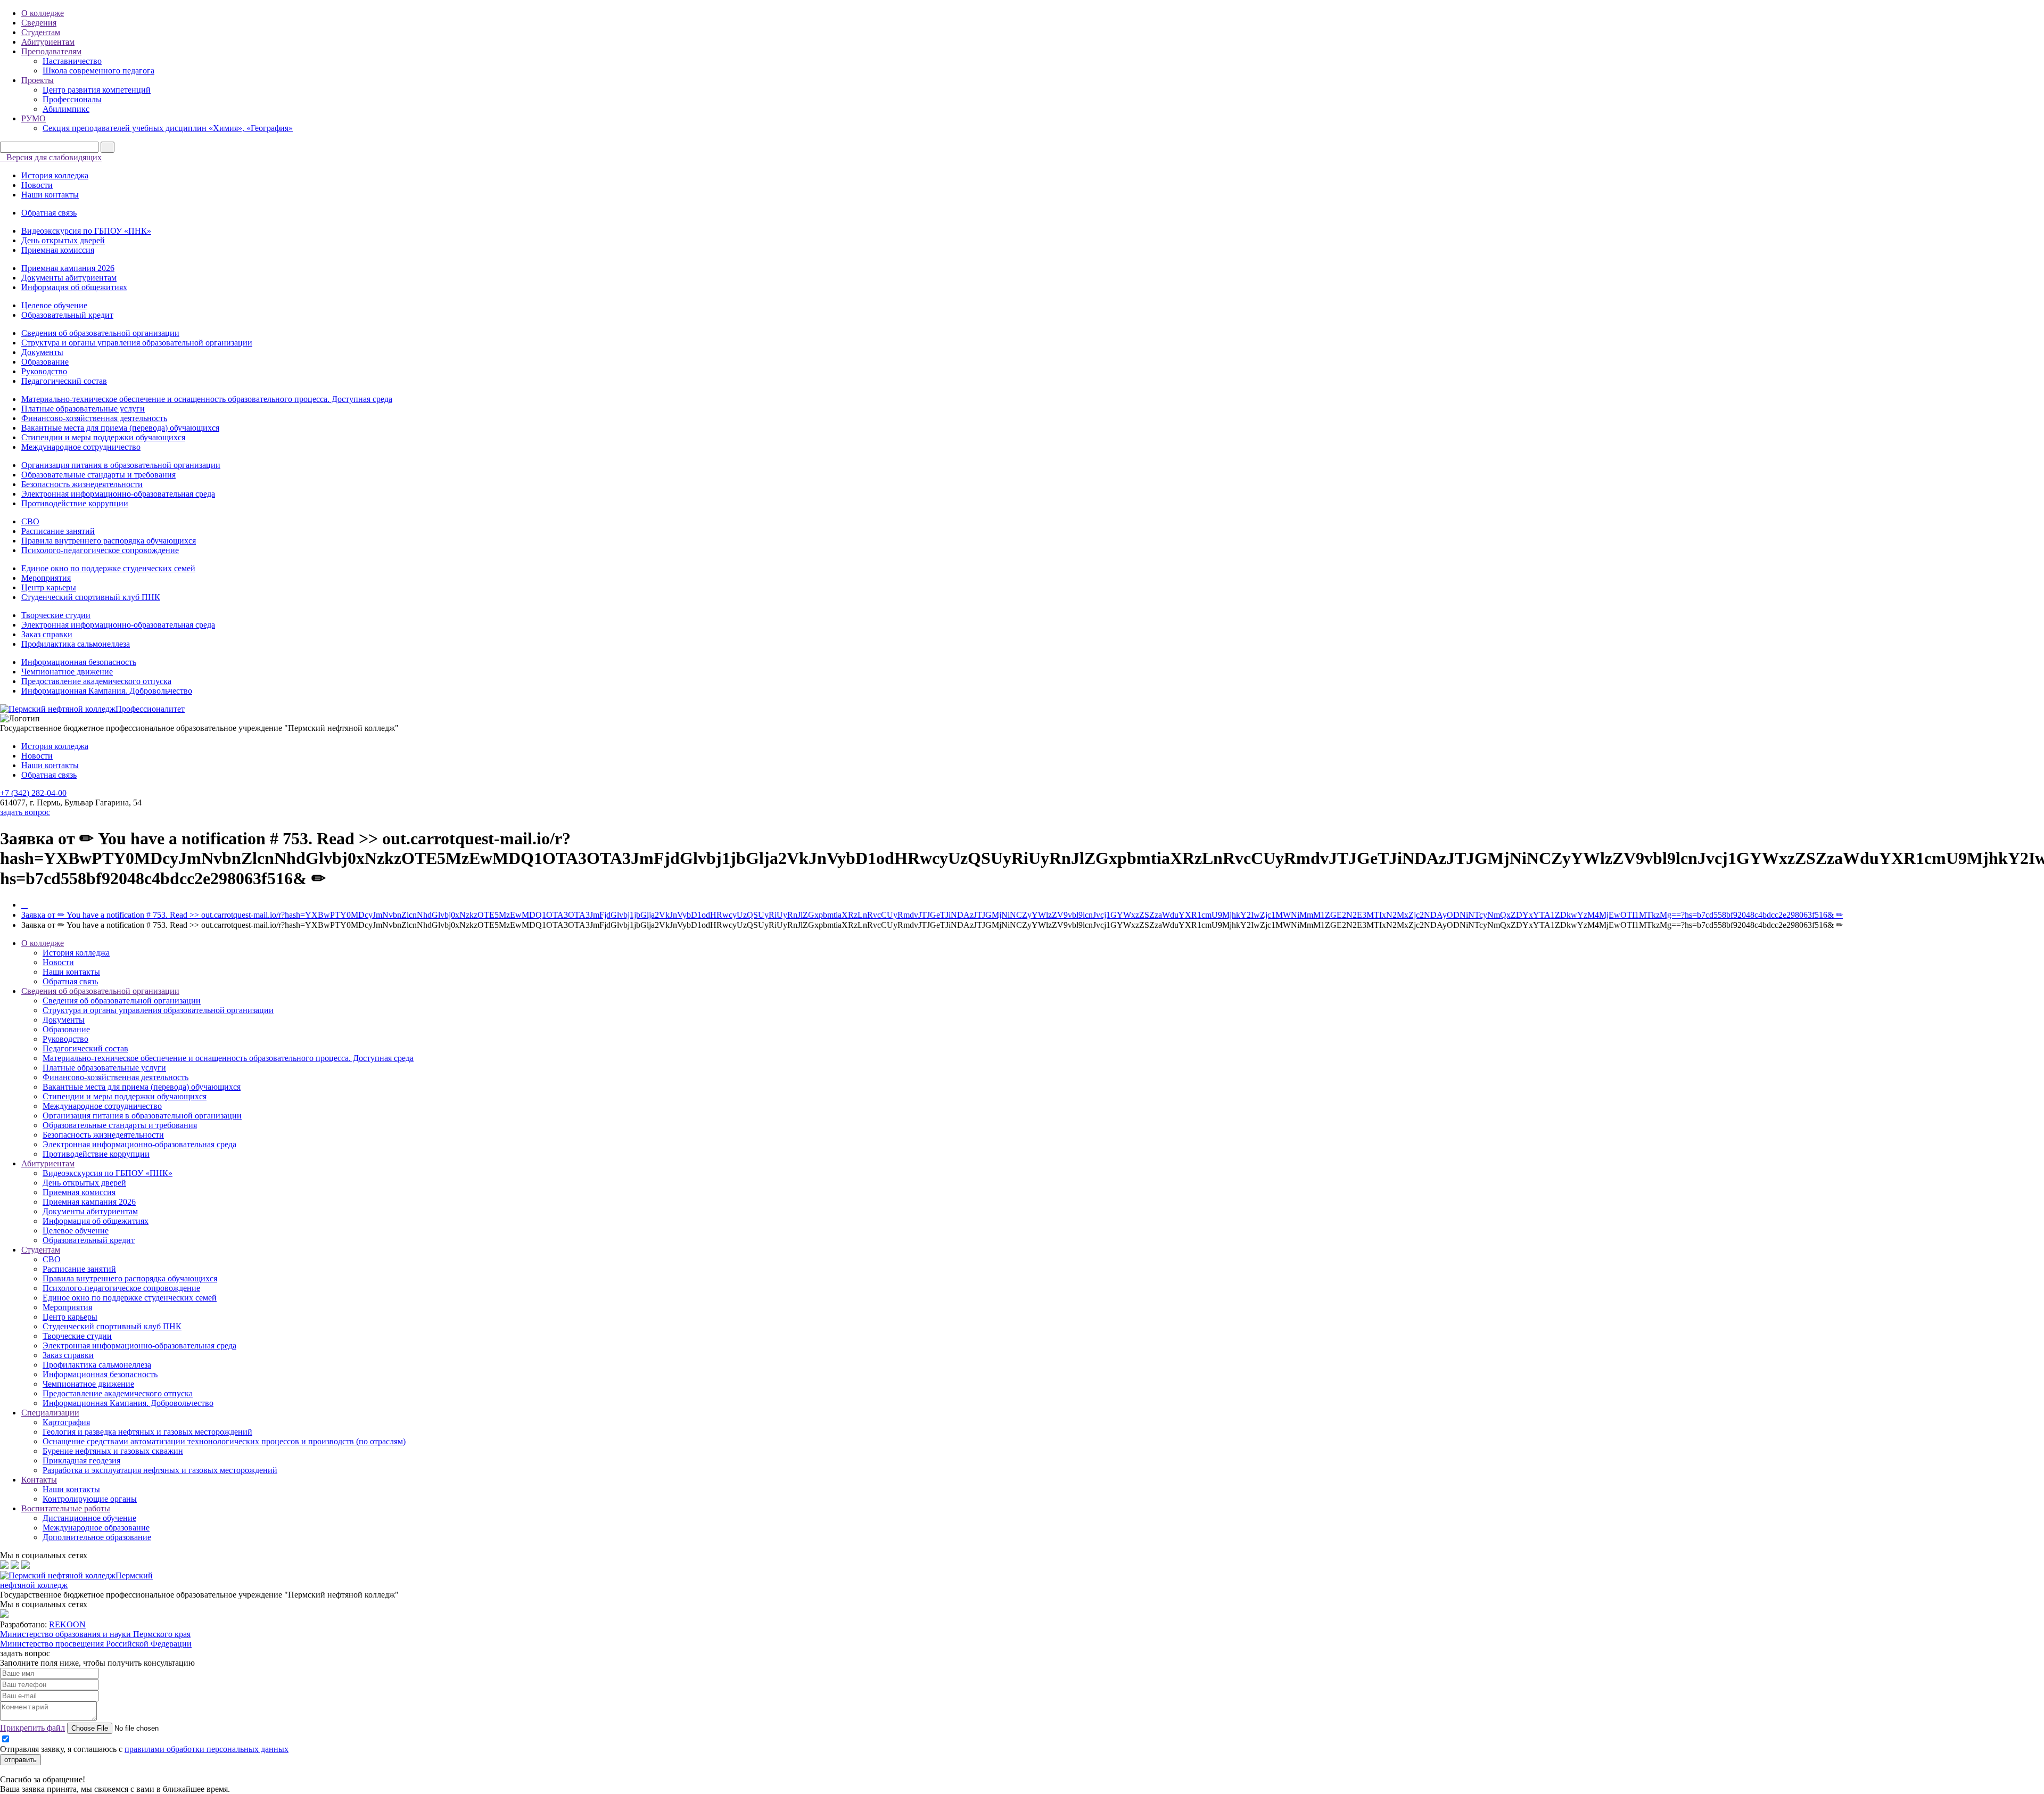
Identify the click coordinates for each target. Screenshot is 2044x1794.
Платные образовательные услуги (83, 409)
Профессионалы (72, 99)
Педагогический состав (64, 381)
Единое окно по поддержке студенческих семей (108, 568)
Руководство (44, 371)
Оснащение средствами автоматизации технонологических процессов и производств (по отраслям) (224, 1441)
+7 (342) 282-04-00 (33, 793)
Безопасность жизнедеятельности (82, 484)
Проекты (38, 80)
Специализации (50, 1413)
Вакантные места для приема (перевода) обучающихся (120, 428)
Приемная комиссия (58, 250)
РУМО (34, 118)
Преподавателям (51, 51)
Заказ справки (47, 634)
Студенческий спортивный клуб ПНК (91, 597)
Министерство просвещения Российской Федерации (96, 1644)
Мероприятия (46, 578)
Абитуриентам (48, 42)
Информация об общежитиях (74, 287)
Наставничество (72, 61)
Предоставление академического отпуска (96, 681)
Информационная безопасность (79, 662)
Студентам (41, 32)
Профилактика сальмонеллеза (76, 644)
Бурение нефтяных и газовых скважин (113, 1451)
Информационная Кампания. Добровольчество (107, 691)
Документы (42, 352)
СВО (30, 521)
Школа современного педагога (98, 71)
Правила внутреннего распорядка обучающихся (109, 541)
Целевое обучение (54, 305)
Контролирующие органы (90, 1499)
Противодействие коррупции (75, 503)
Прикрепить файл (32, 1728)
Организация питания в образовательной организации (121, 465)
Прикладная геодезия (81, 1460)
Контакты (39, 1480)
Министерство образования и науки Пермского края (95, 1634)
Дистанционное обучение (89, 1518)
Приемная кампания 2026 (68, 268)
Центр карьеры (49, 587)
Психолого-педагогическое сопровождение (100, 550)
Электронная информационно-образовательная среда (118, 494)
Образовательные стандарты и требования (98, 475)
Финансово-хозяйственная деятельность (94, 418)
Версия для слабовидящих (54, 157)
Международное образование (96, 1528)
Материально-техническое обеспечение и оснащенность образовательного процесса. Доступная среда (207, 399)
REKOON (67, 1624)
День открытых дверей (63, 240)
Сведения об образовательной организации (100, 333)
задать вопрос (25, 812)
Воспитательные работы (66, 1508)
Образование (45, 362)
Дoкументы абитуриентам (69, 278)
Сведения (39, 23)
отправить (20, 1760)
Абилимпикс (66, 109)
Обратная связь (49, 213)
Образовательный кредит (67, 315)
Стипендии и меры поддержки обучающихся (103, 437)
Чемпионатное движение (67, 672)
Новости (37, 185)
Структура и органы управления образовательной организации (137, 343)
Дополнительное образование (97, 1537)
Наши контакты (50, 195)
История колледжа (55, 175)
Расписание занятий (58, 531)
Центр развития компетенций (97, 90)
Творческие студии (56, 615)
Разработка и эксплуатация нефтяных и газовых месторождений (160, 1470)
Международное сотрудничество (81, 447)
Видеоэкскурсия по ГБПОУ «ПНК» (86, 231)
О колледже (43, 13)
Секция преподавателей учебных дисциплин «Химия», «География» (168, 128)
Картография (66, 1422)
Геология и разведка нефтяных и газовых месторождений (147, 1432)
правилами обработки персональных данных (207, 1749)
